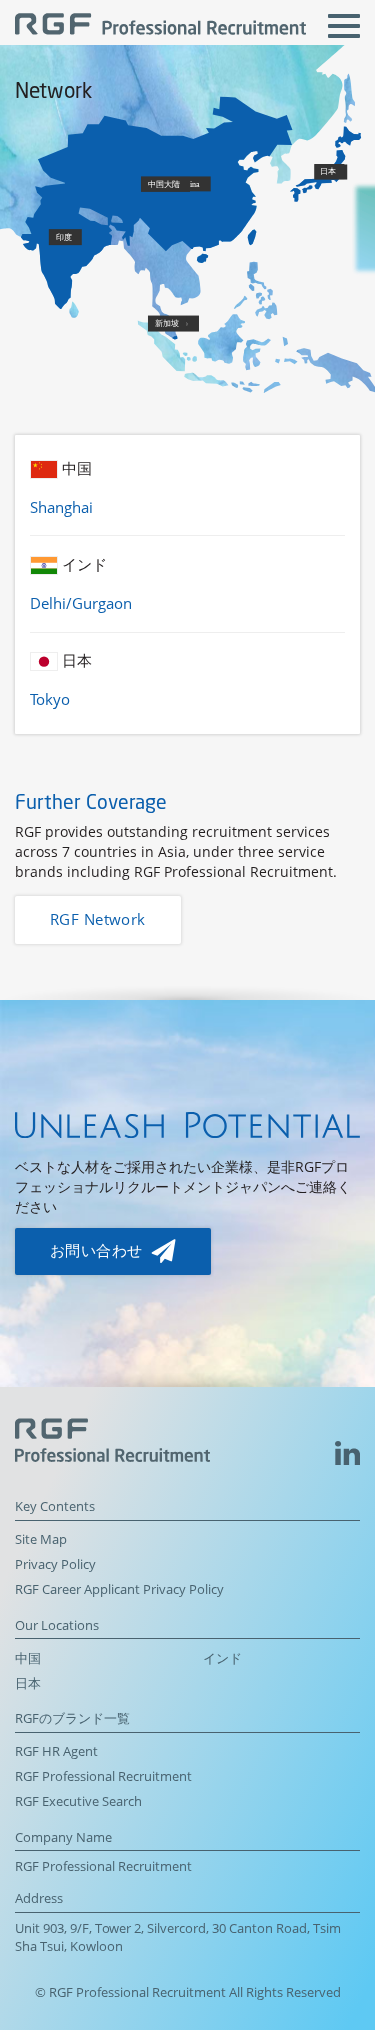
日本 (28, 1683)
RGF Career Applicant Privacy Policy (119, 1589)
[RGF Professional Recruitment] (160, 26)
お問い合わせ (98, 1250)
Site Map (41, 1539)
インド (222, 1658)
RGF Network (98, 919)
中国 (28, 1658)
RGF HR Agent (56, 1751)
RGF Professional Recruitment (103, 1776)
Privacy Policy (55, 1564)
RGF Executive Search (78, 1801)
